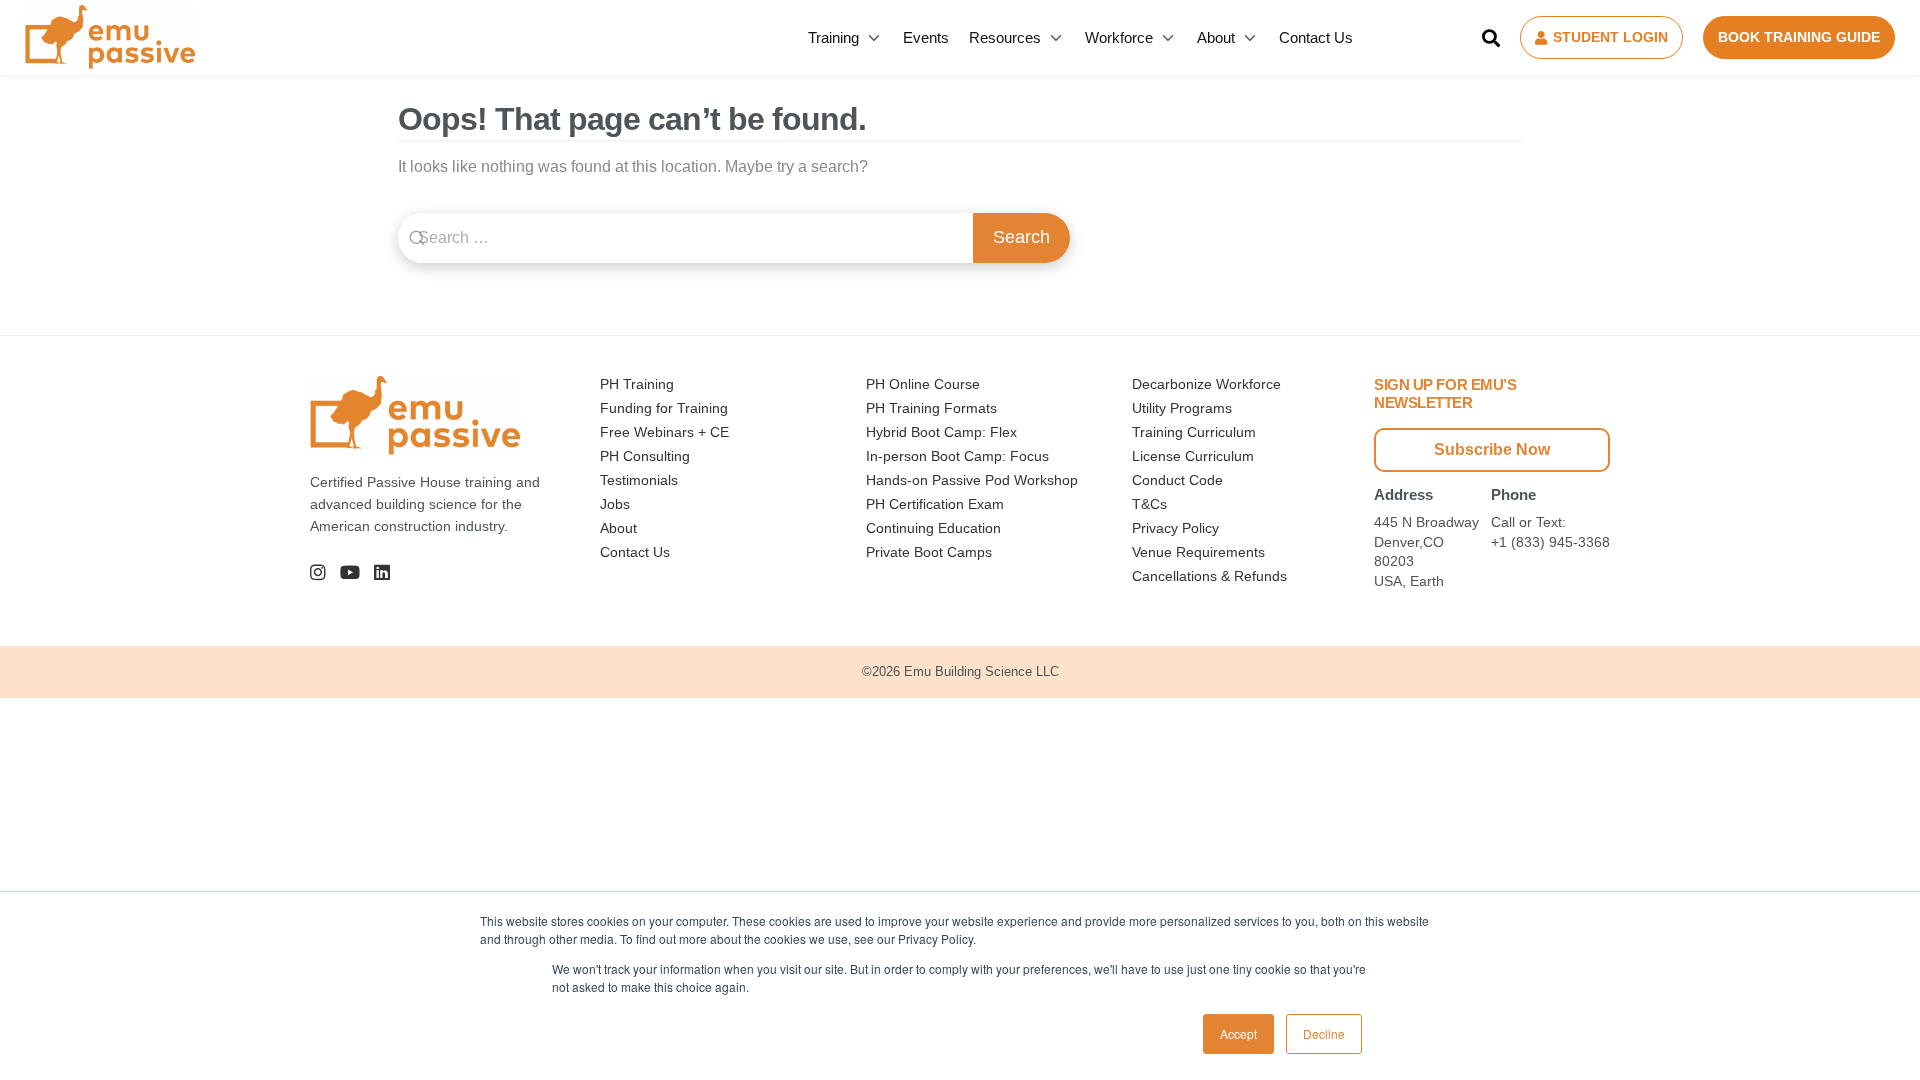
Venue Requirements (1198, 552)
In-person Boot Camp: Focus (957, 456)
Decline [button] (1324, 1033)
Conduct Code (1177, 480)
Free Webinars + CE (664, 432)
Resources (1005, 37)
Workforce (1119, 37)
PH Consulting (645, 456)
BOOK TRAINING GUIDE (1799, 37)
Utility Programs (1182, 408)
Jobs (615, 504)
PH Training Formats (931, 408)
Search (1021, 237)
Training (833, 37)
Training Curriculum (1194, 432)
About (1216, 37)
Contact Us (1316, 37)
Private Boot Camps (929, 552)
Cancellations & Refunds (1209, 576)
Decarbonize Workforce (1206, 384)
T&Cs (1149, 504)
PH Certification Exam (935, 504)
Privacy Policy (1175, 528)
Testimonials (639, 480)
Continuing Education (933, 528)
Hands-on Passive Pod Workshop (972, 480)
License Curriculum (1193, 456)
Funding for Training (664, 408)
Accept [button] (1238, 1033)
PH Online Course (923, 384)
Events (926, 37)
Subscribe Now (1492, 449)
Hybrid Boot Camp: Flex (941, 432)
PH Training (637, 384)
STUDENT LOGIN (1610, 37)
